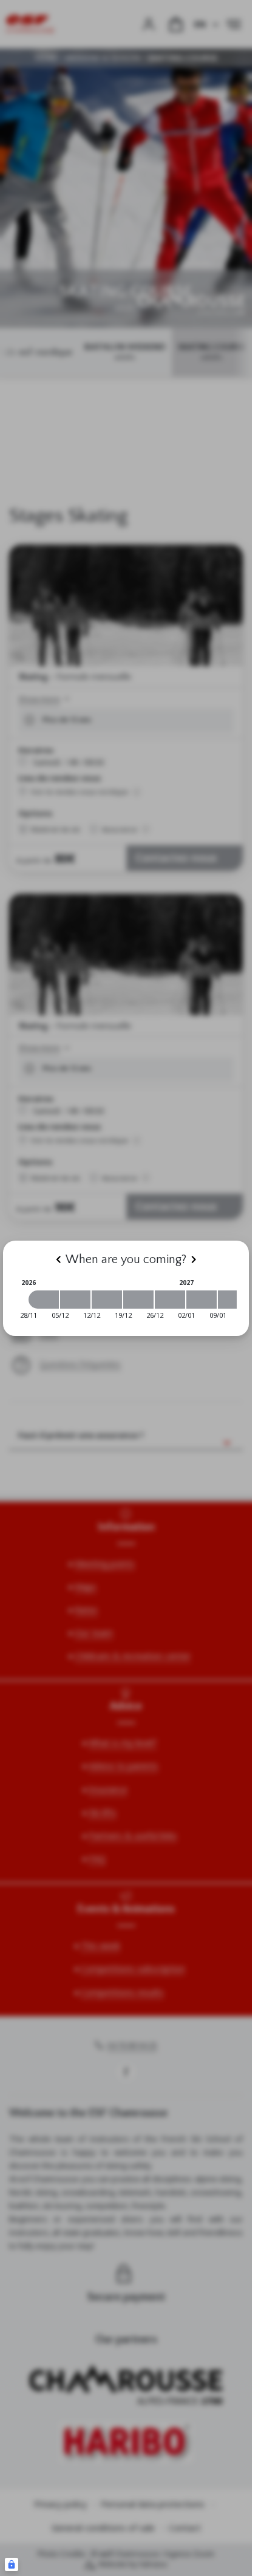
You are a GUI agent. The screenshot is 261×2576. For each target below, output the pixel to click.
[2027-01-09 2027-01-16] (233, 1300)
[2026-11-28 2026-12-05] (44, 1300)
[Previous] (58, 1259)
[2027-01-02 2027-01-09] (202, 1300)
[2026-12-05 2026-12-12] (75, 1300)
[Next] (194, 1259)
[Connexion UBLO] (12, 2564)
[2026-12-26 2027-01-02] (170, 1300)
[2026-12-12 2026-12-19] (107, 1300)
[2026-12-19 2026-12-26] (138, 1300)
